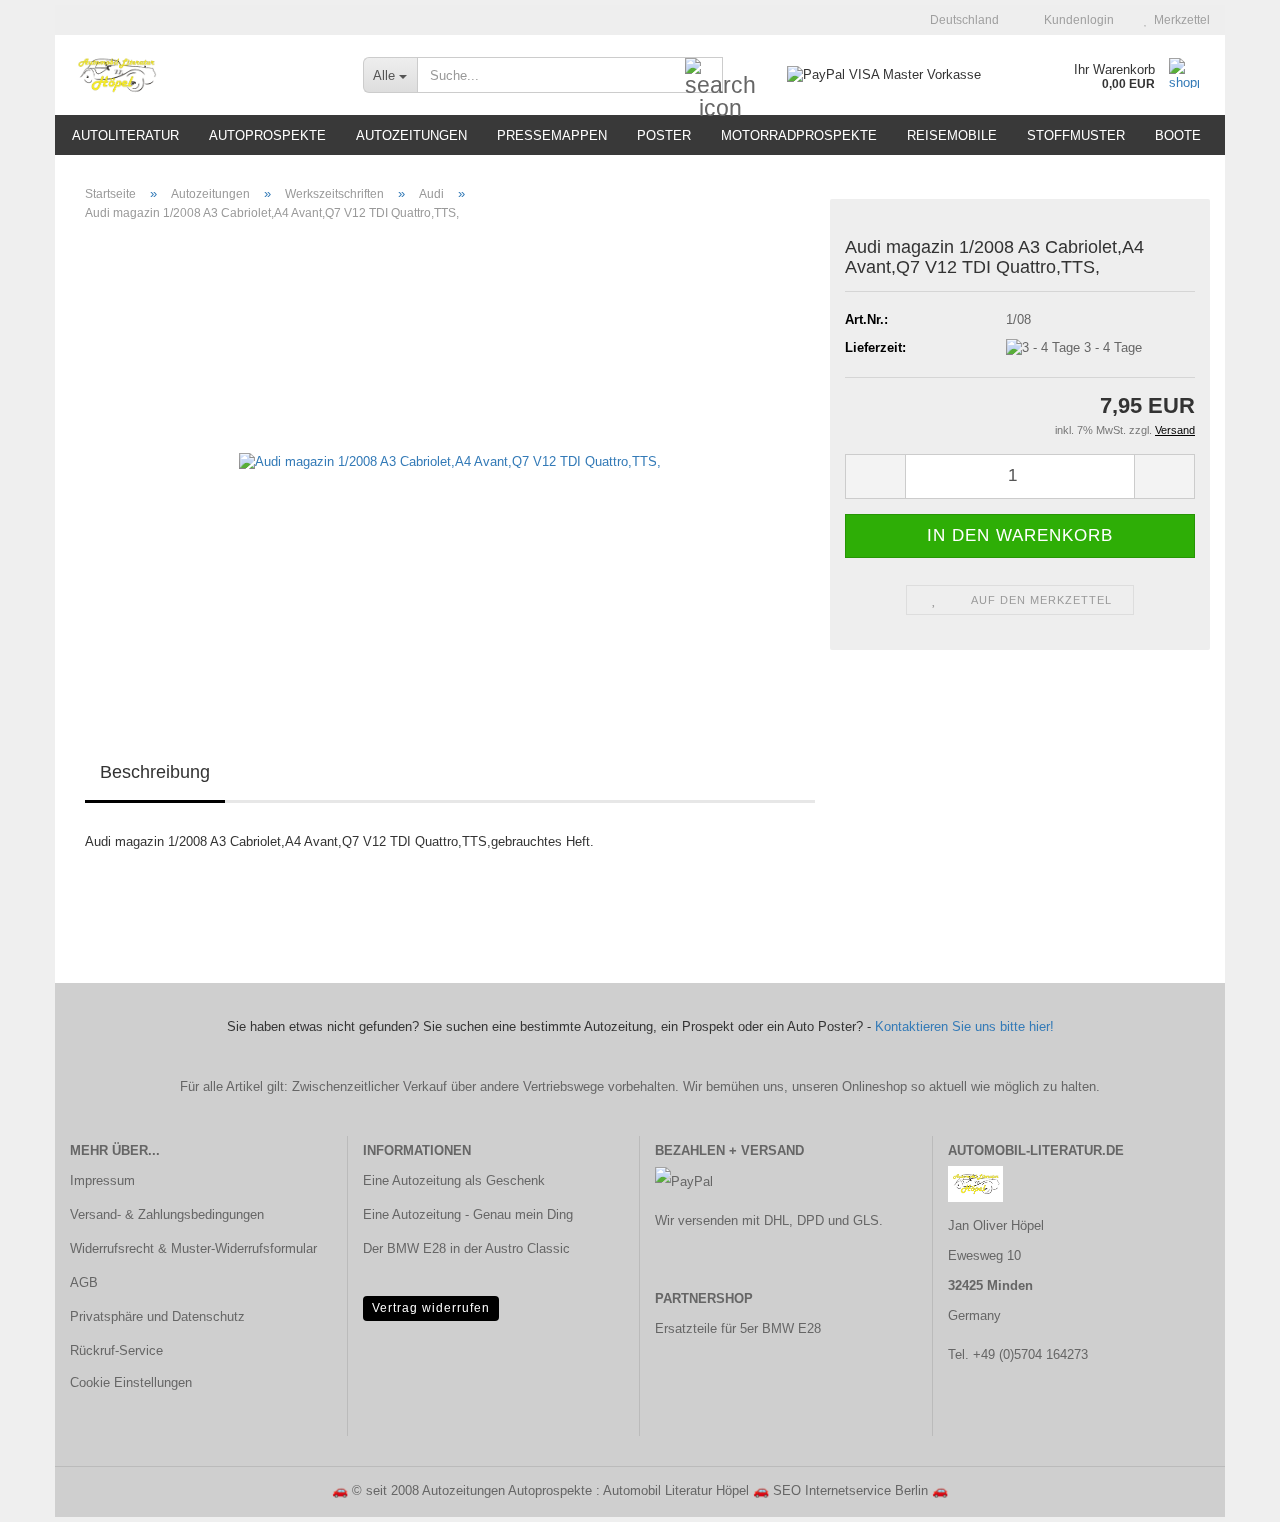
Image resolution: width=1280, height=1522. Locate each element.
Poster (664, 135)
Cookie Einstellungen (131, 1382)
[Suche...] (704, 76)
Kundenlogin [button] (1076, 20)
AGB (84, 1282)
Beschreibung (155, 772)
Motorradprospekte (799, 135)
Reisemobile (952, 135)
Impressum (102, 1180)
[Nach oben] (1225, 1492)
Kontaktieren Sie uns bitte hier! (964, 1026)
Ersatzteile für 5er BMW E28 (738, 1328)
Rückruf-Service (116, 1350)
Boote (1178, 135)
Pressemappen (552, 135)
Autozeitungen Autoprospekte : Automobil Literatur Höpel (585, 1490)
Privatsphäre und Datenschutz (157, 1316)
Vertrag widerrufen (431, 1308)
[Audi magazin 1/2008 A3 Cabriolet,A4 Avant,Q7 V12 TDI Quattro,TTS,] (450, 461)
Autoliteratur (125, 135)
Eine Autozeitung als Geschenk (454, 1180)
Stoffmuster (1076, 135)
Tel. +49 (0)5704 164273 (1018, 1354)
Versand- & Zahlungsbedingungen (167, 1214)
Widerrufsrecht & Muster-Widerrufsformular (193, 1248)
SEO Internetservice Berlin (850, 1490)
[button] (958, 20)
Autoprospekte (267, 135)
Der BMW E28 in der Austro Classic (466, 1248)
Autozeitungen (411, 135)
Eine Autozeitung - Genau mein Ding (468, 1214)
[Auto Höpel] (201, 75)
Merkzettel (1179, 20)
